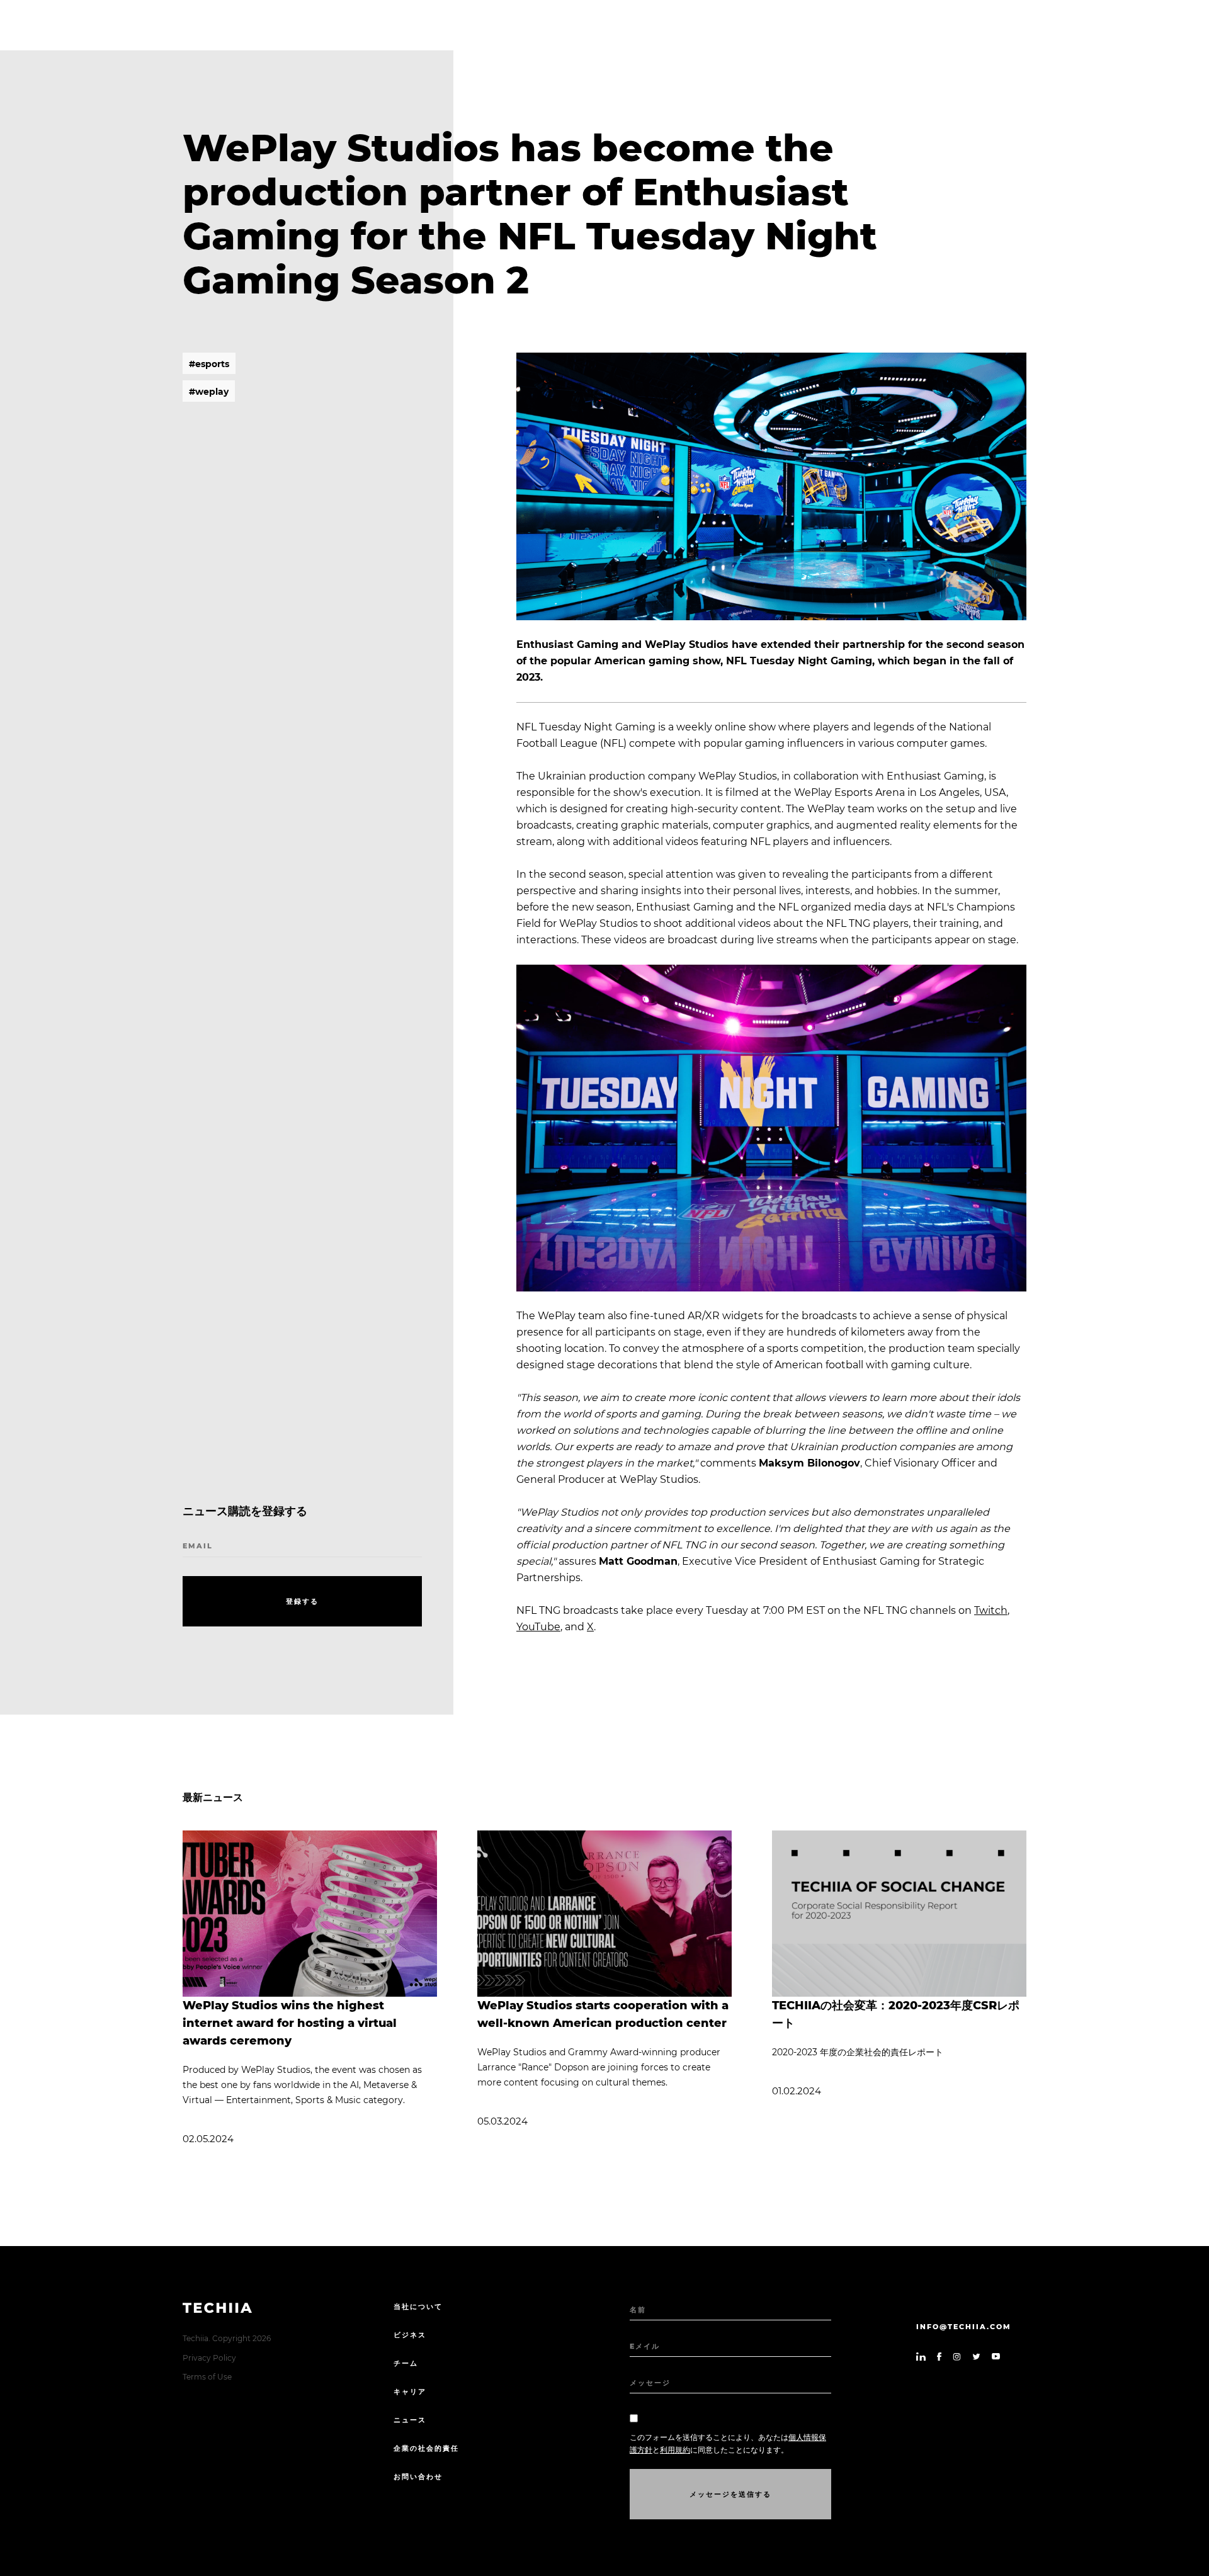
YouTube (538, 1627)
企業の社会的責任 (426, 2448)
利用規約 (675, 2450)
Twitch (991, 1610)
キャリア (410, 2392)
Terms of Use (207, 2377)
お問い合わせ (418, 2477)
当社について (418, 2306)
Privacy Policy (209, 2358)
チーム (406, 2363)
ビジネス (410, 2335)
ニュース (410, 2420)
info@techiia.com (964, 2327)
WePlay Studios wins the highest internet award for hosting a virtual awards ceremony (290, 2023)
